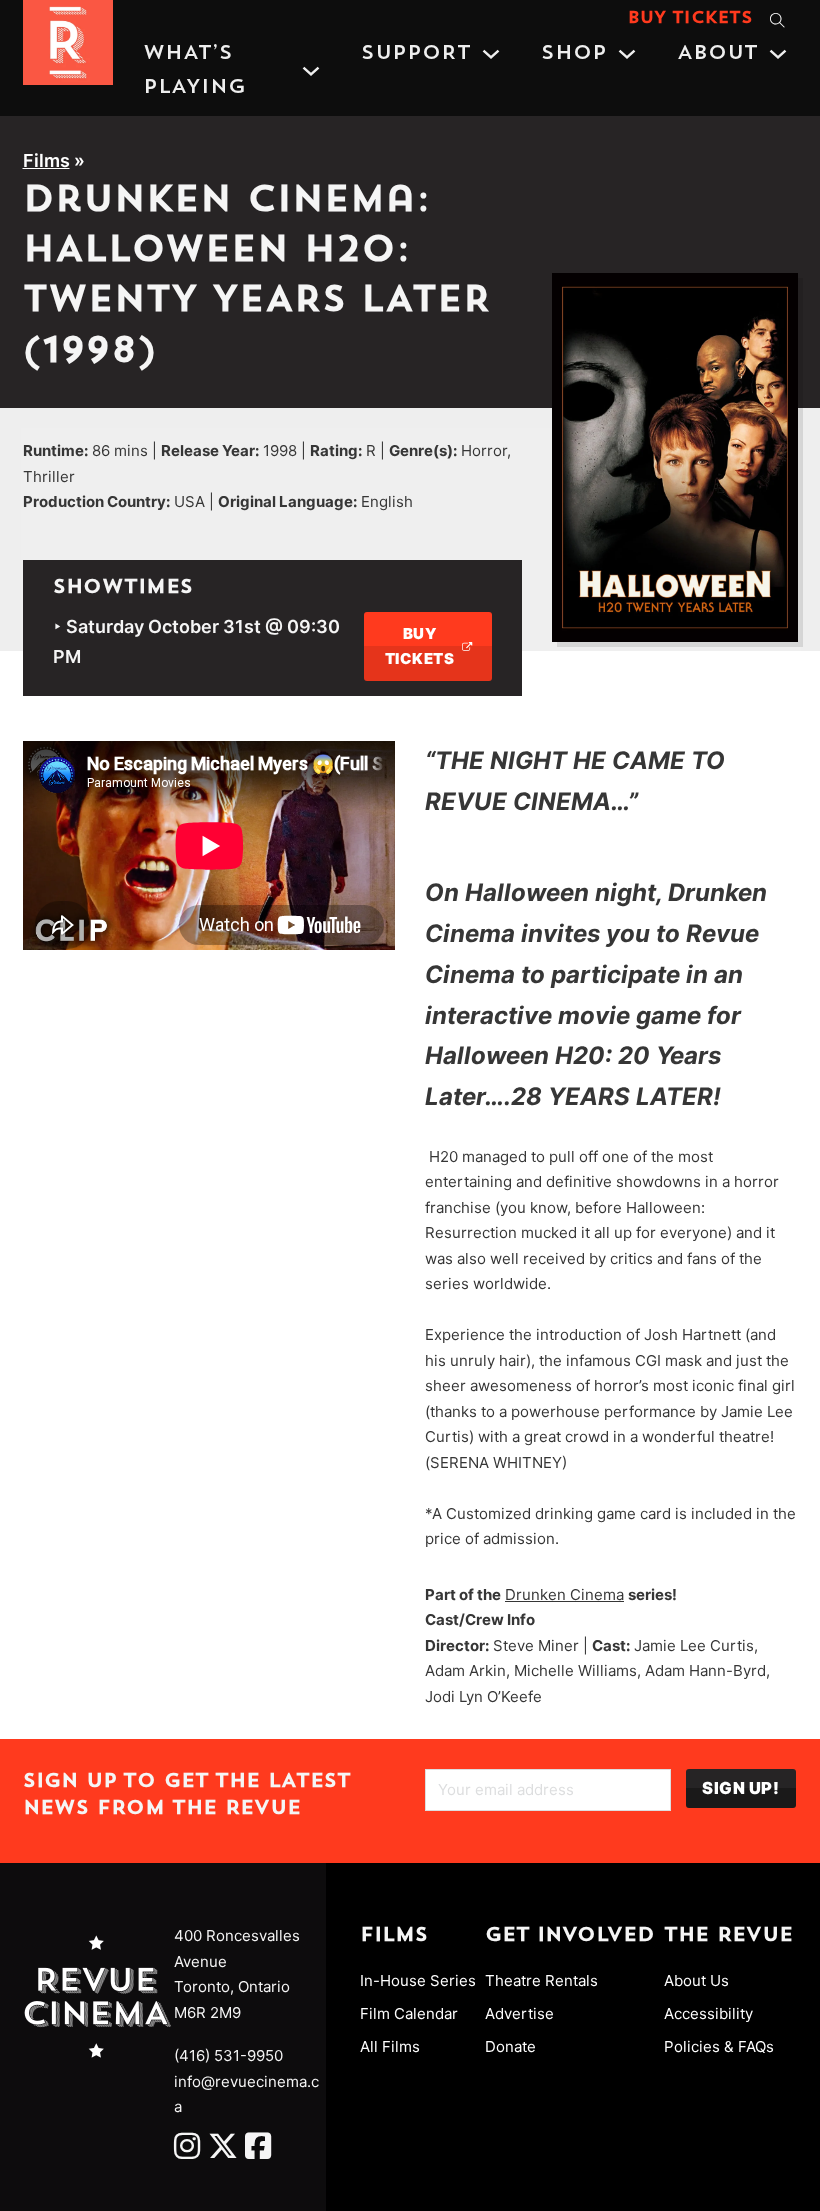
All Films (390, 2046)
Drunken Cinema (564, 1594)
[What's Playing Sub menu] (311, 71)
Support (416, 54)
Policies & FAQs (719, 2046)
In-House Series (418, 1980)
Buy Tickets (690, 19)
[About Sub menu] (778, 54)
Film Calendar (409, 2013)
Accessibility (708, 2013)
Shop (574, 54)
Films (46, 160)
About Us (696, 1980)
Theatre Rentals (541, 1980)
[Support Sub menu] (491, 54)
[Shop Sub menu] (627, 54)
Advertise (519, 2013)
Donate (510, 2046)
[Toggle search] (778, 20)
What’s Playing (194, 71)
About (717, 54)
